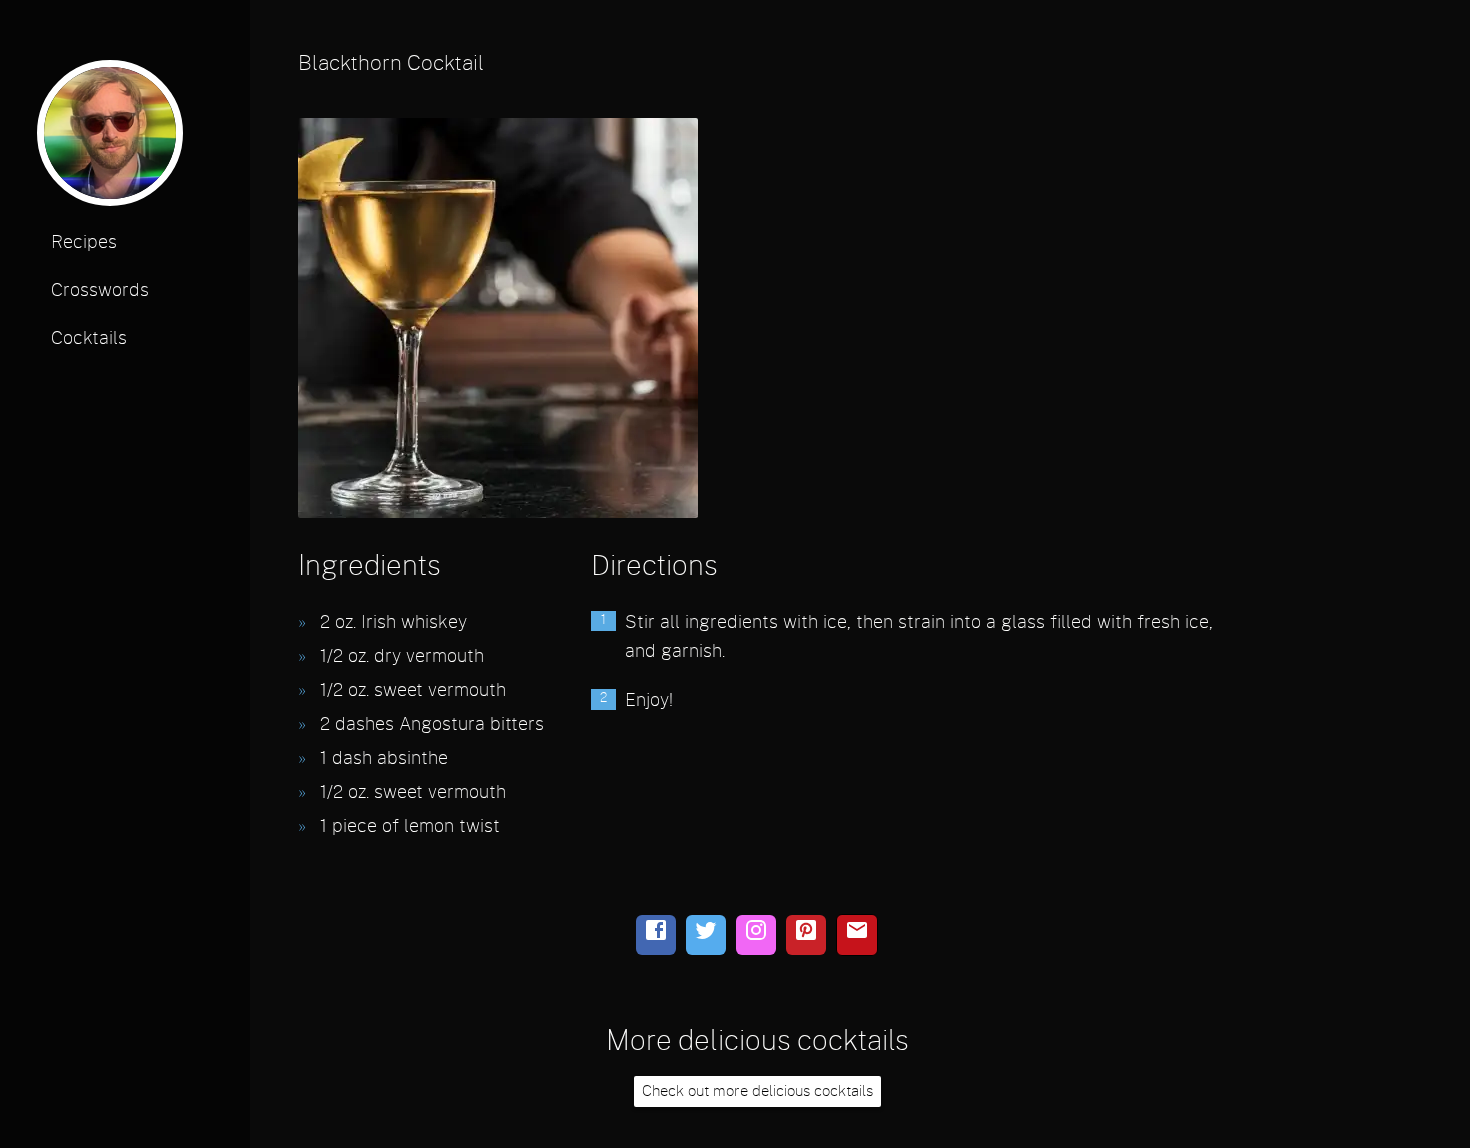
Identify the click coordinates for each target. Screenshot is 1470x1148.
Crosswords (100, 290)
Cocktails (89, 338)
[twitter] (706, 935)
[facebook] (656, 935)
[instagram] (756, 935)
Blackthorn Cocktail (391, 63)
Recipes (84, 242)
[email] (857, 935)
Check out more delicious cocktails (757, 1091)
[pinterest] (806, 935)
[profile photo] (110, 139)
